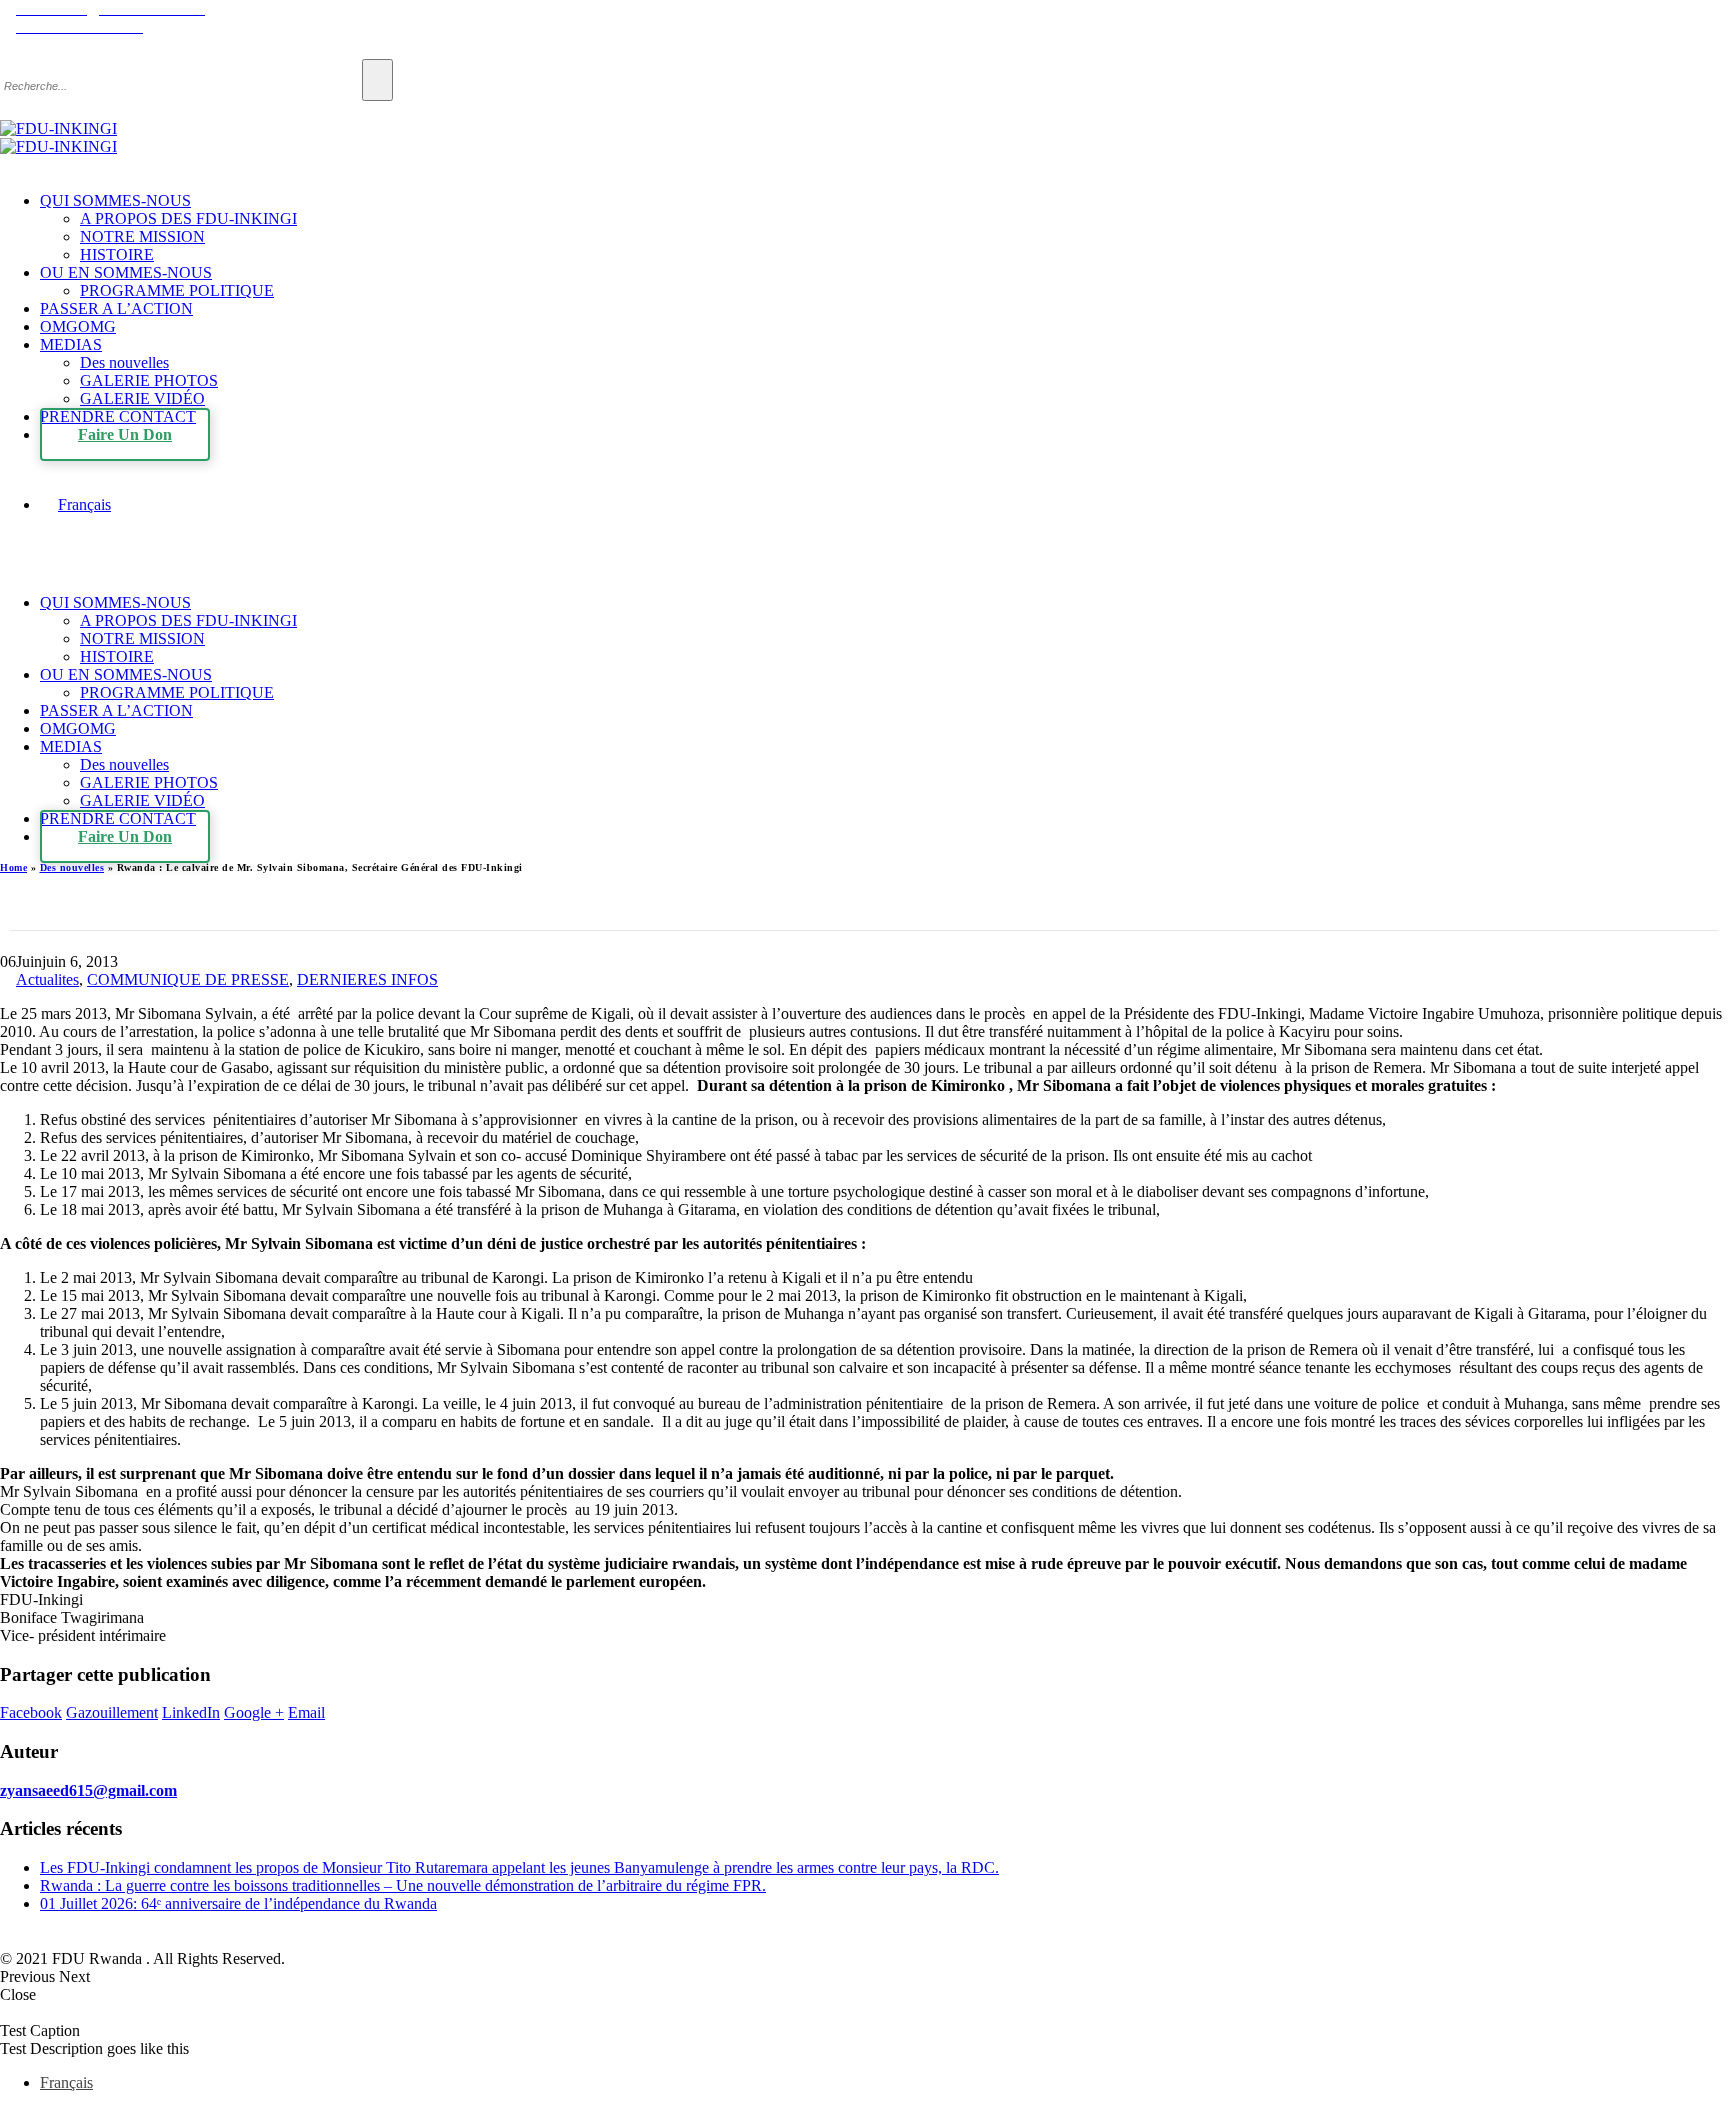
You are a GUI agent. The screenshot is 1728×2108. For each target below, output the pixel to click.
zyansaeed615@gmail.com (88, 1790)
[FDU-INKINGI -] (58, 137)
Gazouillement (112, 1712)
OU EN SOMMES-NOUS (126, 272)
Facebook (31, 1712)
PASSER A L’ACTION (116, 308)
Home (13, 867)
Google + (254, 1712)
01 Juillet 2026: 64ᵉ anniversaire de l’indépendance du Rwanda (238, 1903)
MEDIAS (71, 344)
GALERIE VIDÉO (142, 398)
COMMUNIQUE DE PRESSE (188, 979)
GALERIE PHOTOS (149, 380)
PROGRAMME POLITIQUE (177, 290)
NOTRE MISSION (142, 236)
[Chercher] (377, 80)
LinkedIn (191, 1712)
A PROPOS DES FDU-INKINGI (188, 218)
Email (306, 1712)
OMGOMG (78, 326)
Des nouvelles (124, 362)
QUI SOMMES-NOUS (115, 200)
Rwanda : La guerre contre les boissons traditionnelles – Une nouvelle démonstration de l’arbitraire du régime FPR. (403, 1885)
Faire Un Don (125, 434)
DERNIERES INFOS (367, 979)
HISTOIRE (117, 254)
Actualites (47, 979)
